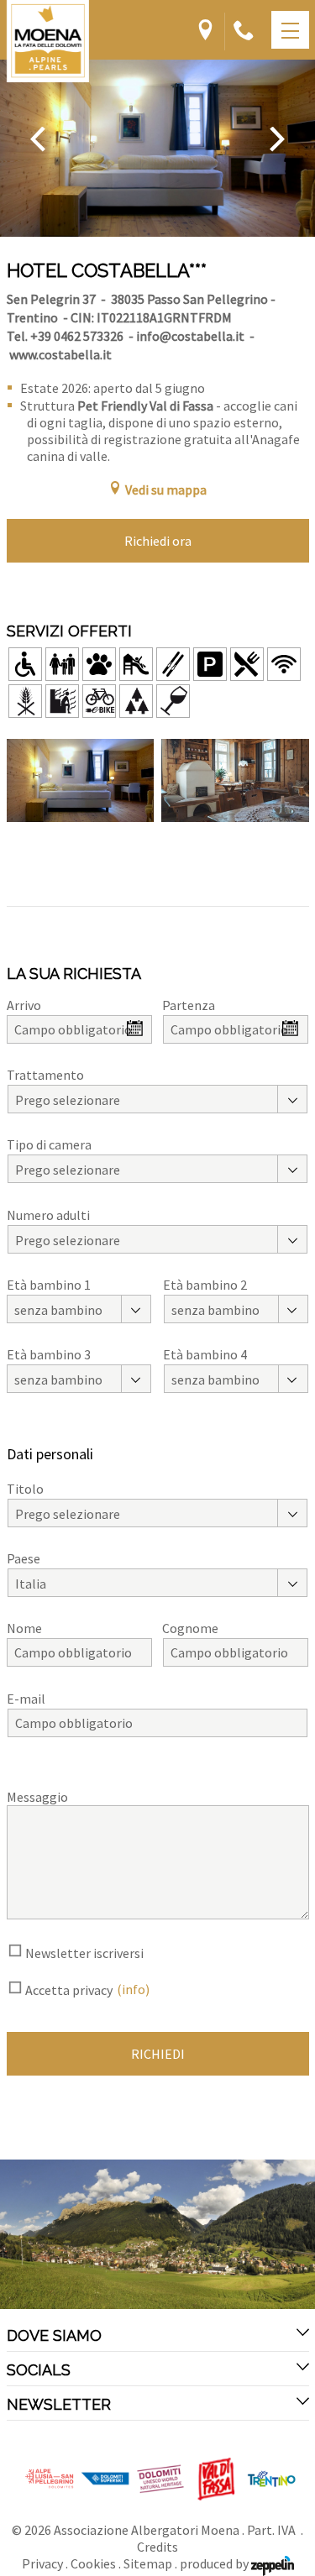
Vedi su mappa (166, 490)
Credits (157, 2547)
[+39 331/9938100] (244, 31)
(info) (133, 1989)
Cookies (93, 2563)
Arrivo (24, 1005)
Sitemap (148, 2563)
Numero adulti (48, 1215)
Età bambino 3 (49, 1354)
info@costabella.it (190, 336)
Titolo (25, 1489)
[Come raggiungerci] (205, 31)
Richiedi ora (158, 541)
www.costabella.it (60, 354)
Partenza (189, 1005)
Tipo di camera (49, 1144)
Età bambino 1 (49, 1285)
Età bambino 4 (205, 1354)
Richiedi (158, 2054)
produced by (215, 2563)
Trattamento (45, 1075)
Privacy (42, 2563)
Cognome (190, 1628)
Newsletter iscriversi (84, 1953)
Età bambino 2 (205, 1285)
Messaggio (37, 1797)
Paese (24, 1558)
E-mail (26, 1699)
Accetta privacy (69, 1990)
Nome (24, 1628)
